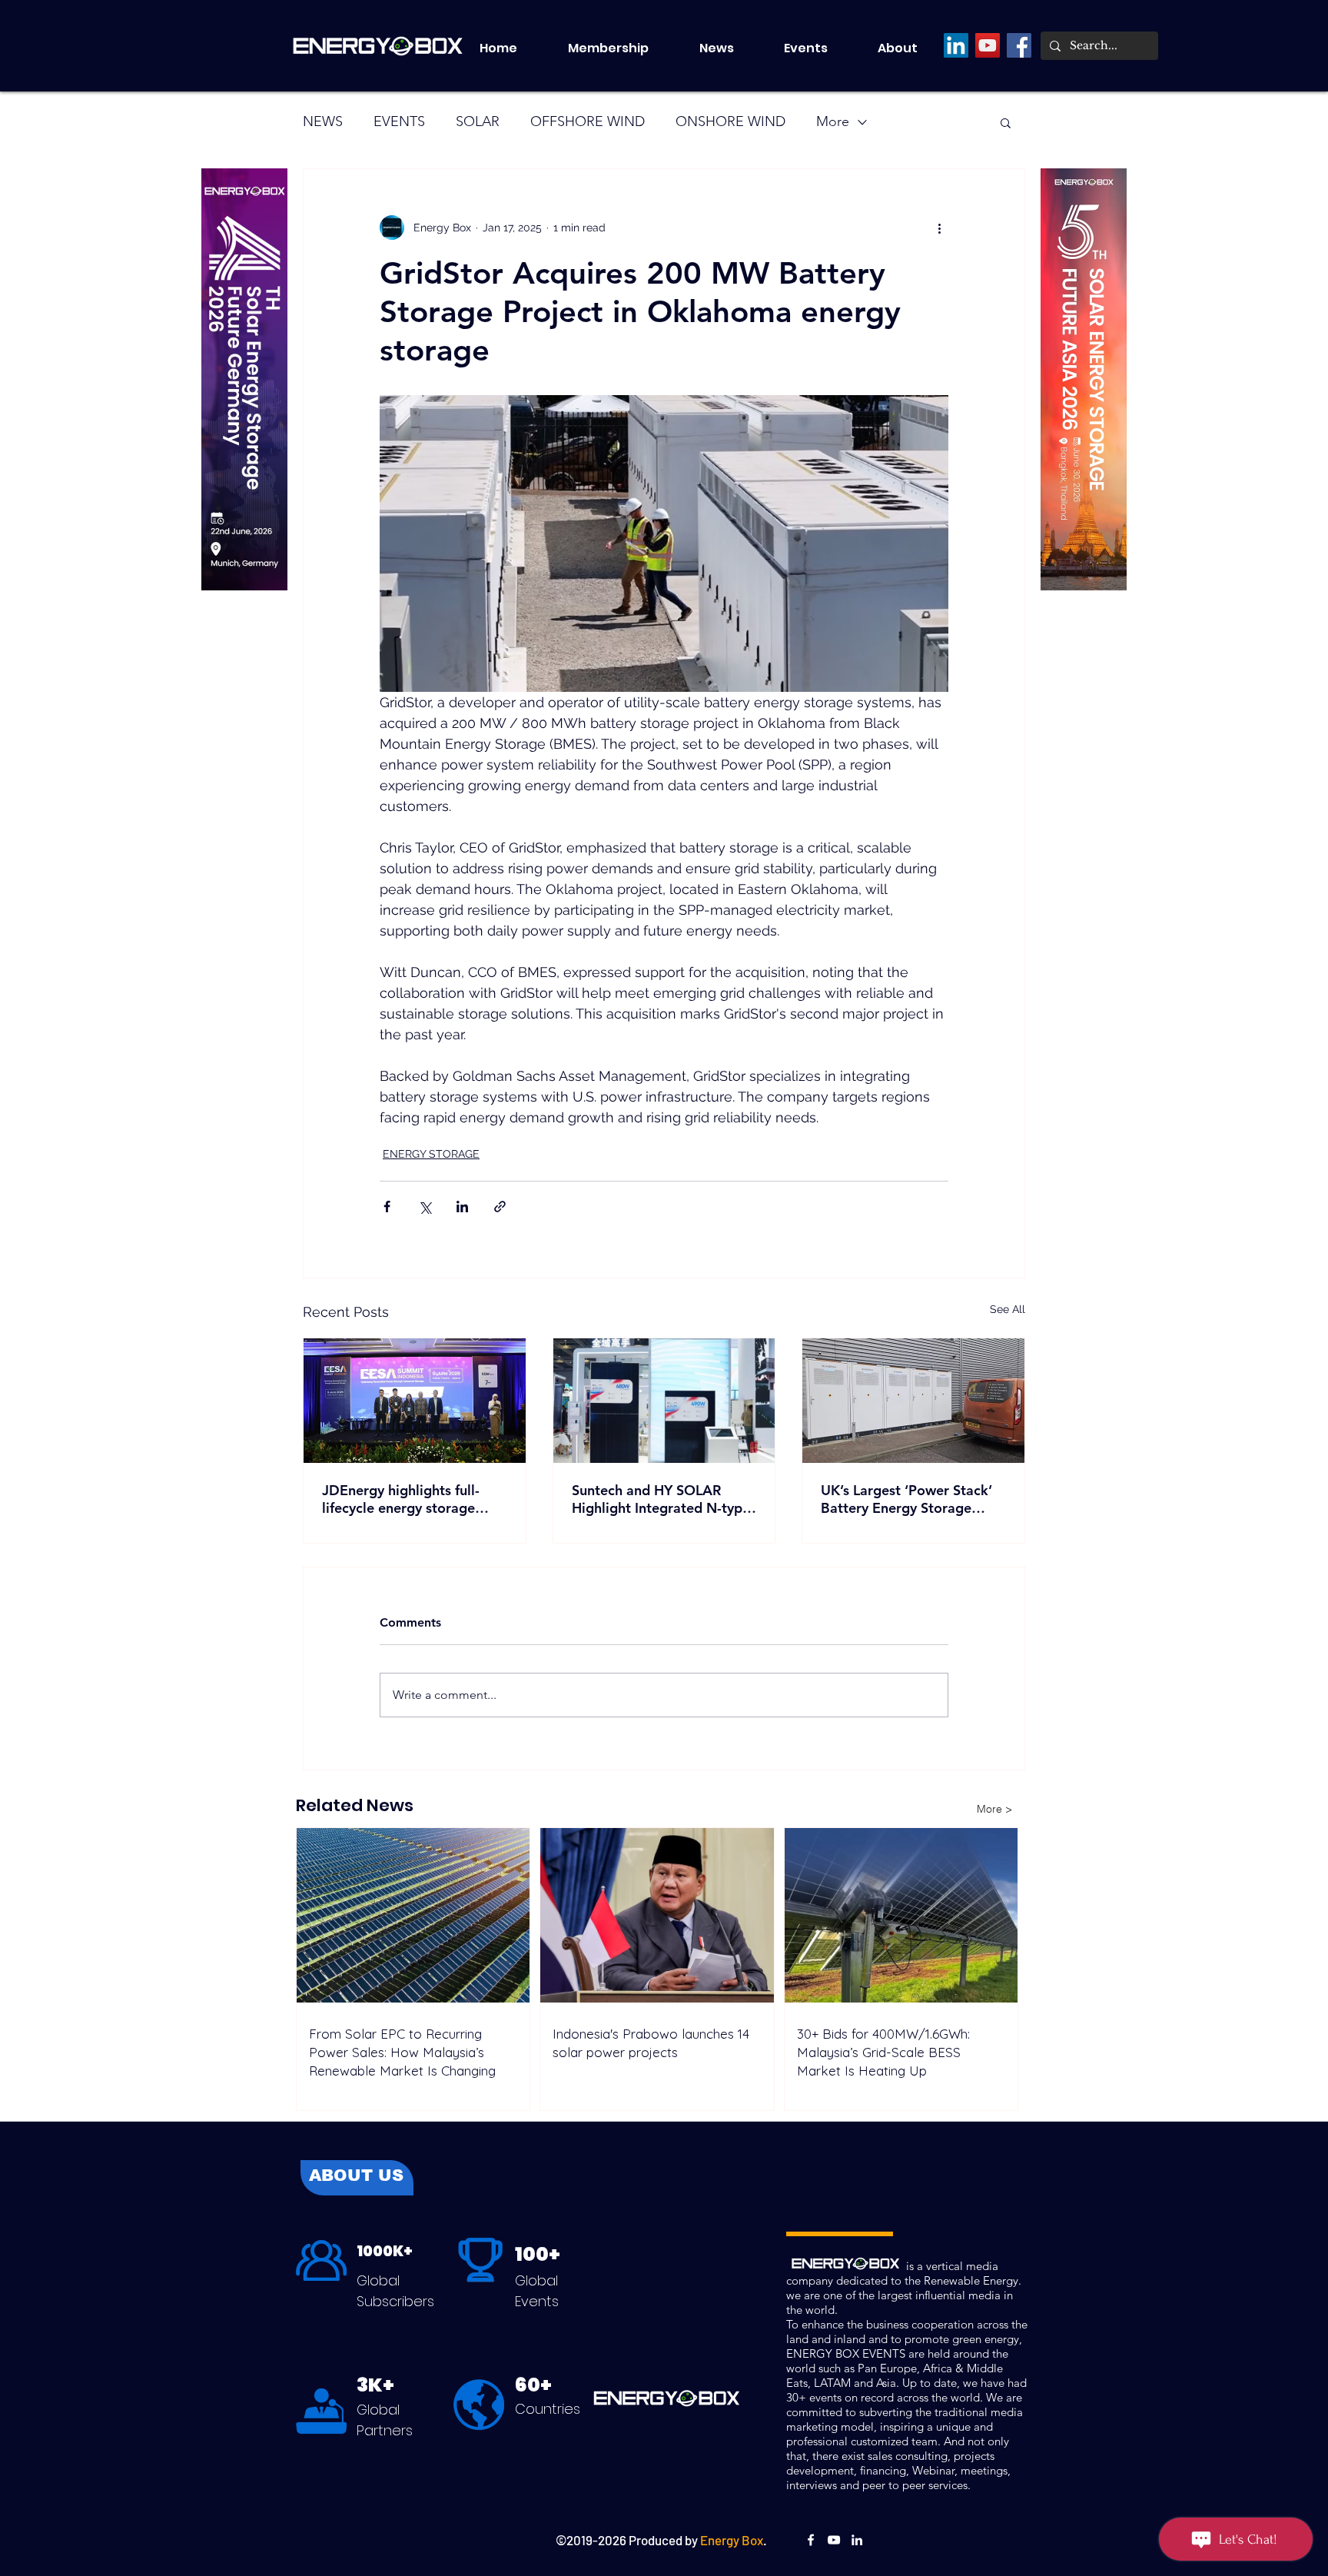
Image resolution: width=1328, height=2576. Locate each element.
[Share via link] (500, 1207)
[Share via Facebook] (387, 1207)
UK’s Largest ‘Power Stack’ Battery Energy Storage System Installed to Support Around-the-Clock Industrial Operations (910, 1499)
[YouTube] (988, 45)
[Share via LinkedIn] (462, 1207)
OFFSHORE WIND (588, 121)
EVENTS (399, 121)
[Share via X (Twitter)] (425, 1207)
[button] (819, 48)
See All (1008, 1309)
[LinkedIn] (956, 45)
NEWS (323, 121)
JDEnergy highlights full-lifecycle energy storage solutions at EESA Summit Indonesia (405, 1499)
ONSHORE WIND (730, 121)
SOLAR (478, 121)
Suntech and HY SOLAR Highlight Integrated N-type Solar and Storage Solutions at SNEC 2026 (661, 1499)
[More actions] (939, 228)
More (833, 121)
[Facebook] (1019, 45)
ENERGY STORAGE (431, 1154)
